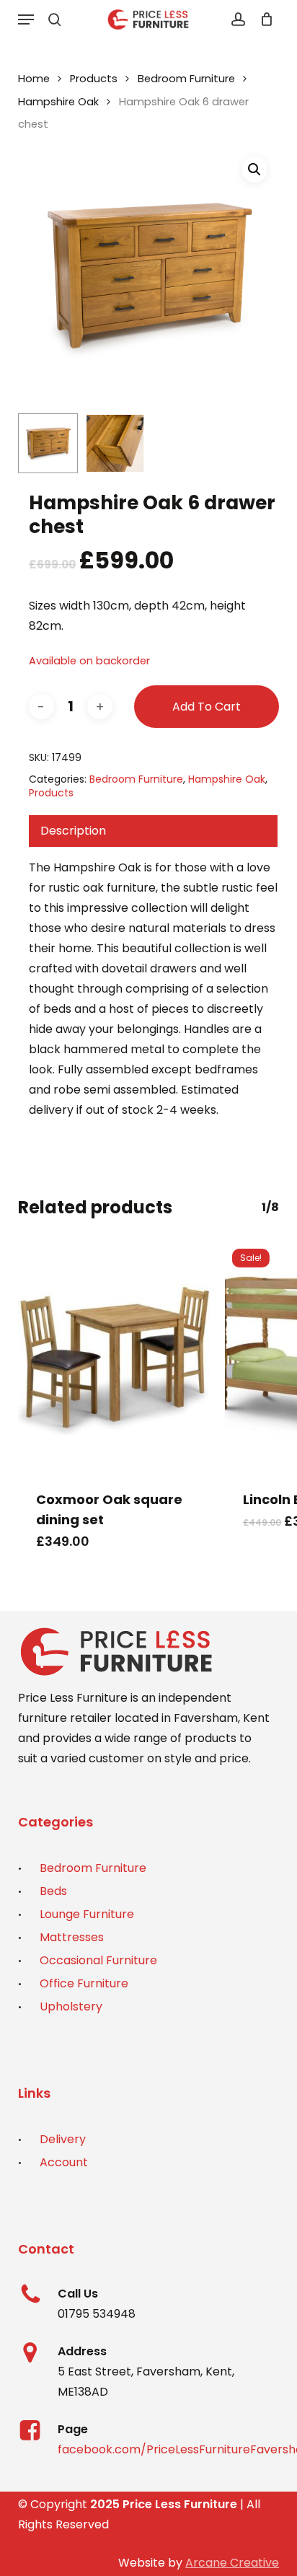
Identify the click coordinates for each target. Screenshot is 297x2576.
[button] (26, 19)
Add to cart (207, 707)
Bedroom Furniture (186, 79)
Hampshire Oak (58, 102)
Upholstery (71, 2006)
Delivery (63, 2139)
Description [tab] (73, 831)
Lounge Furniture (87, 1914)
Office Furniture (84, 1983)
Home (34, 79)
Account (64, 2162)
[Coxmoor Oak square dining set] (114, 1357)
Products (94, 79)
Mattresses (72, 1937)
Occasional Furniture (98, 1960)
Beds (53, 1891)
